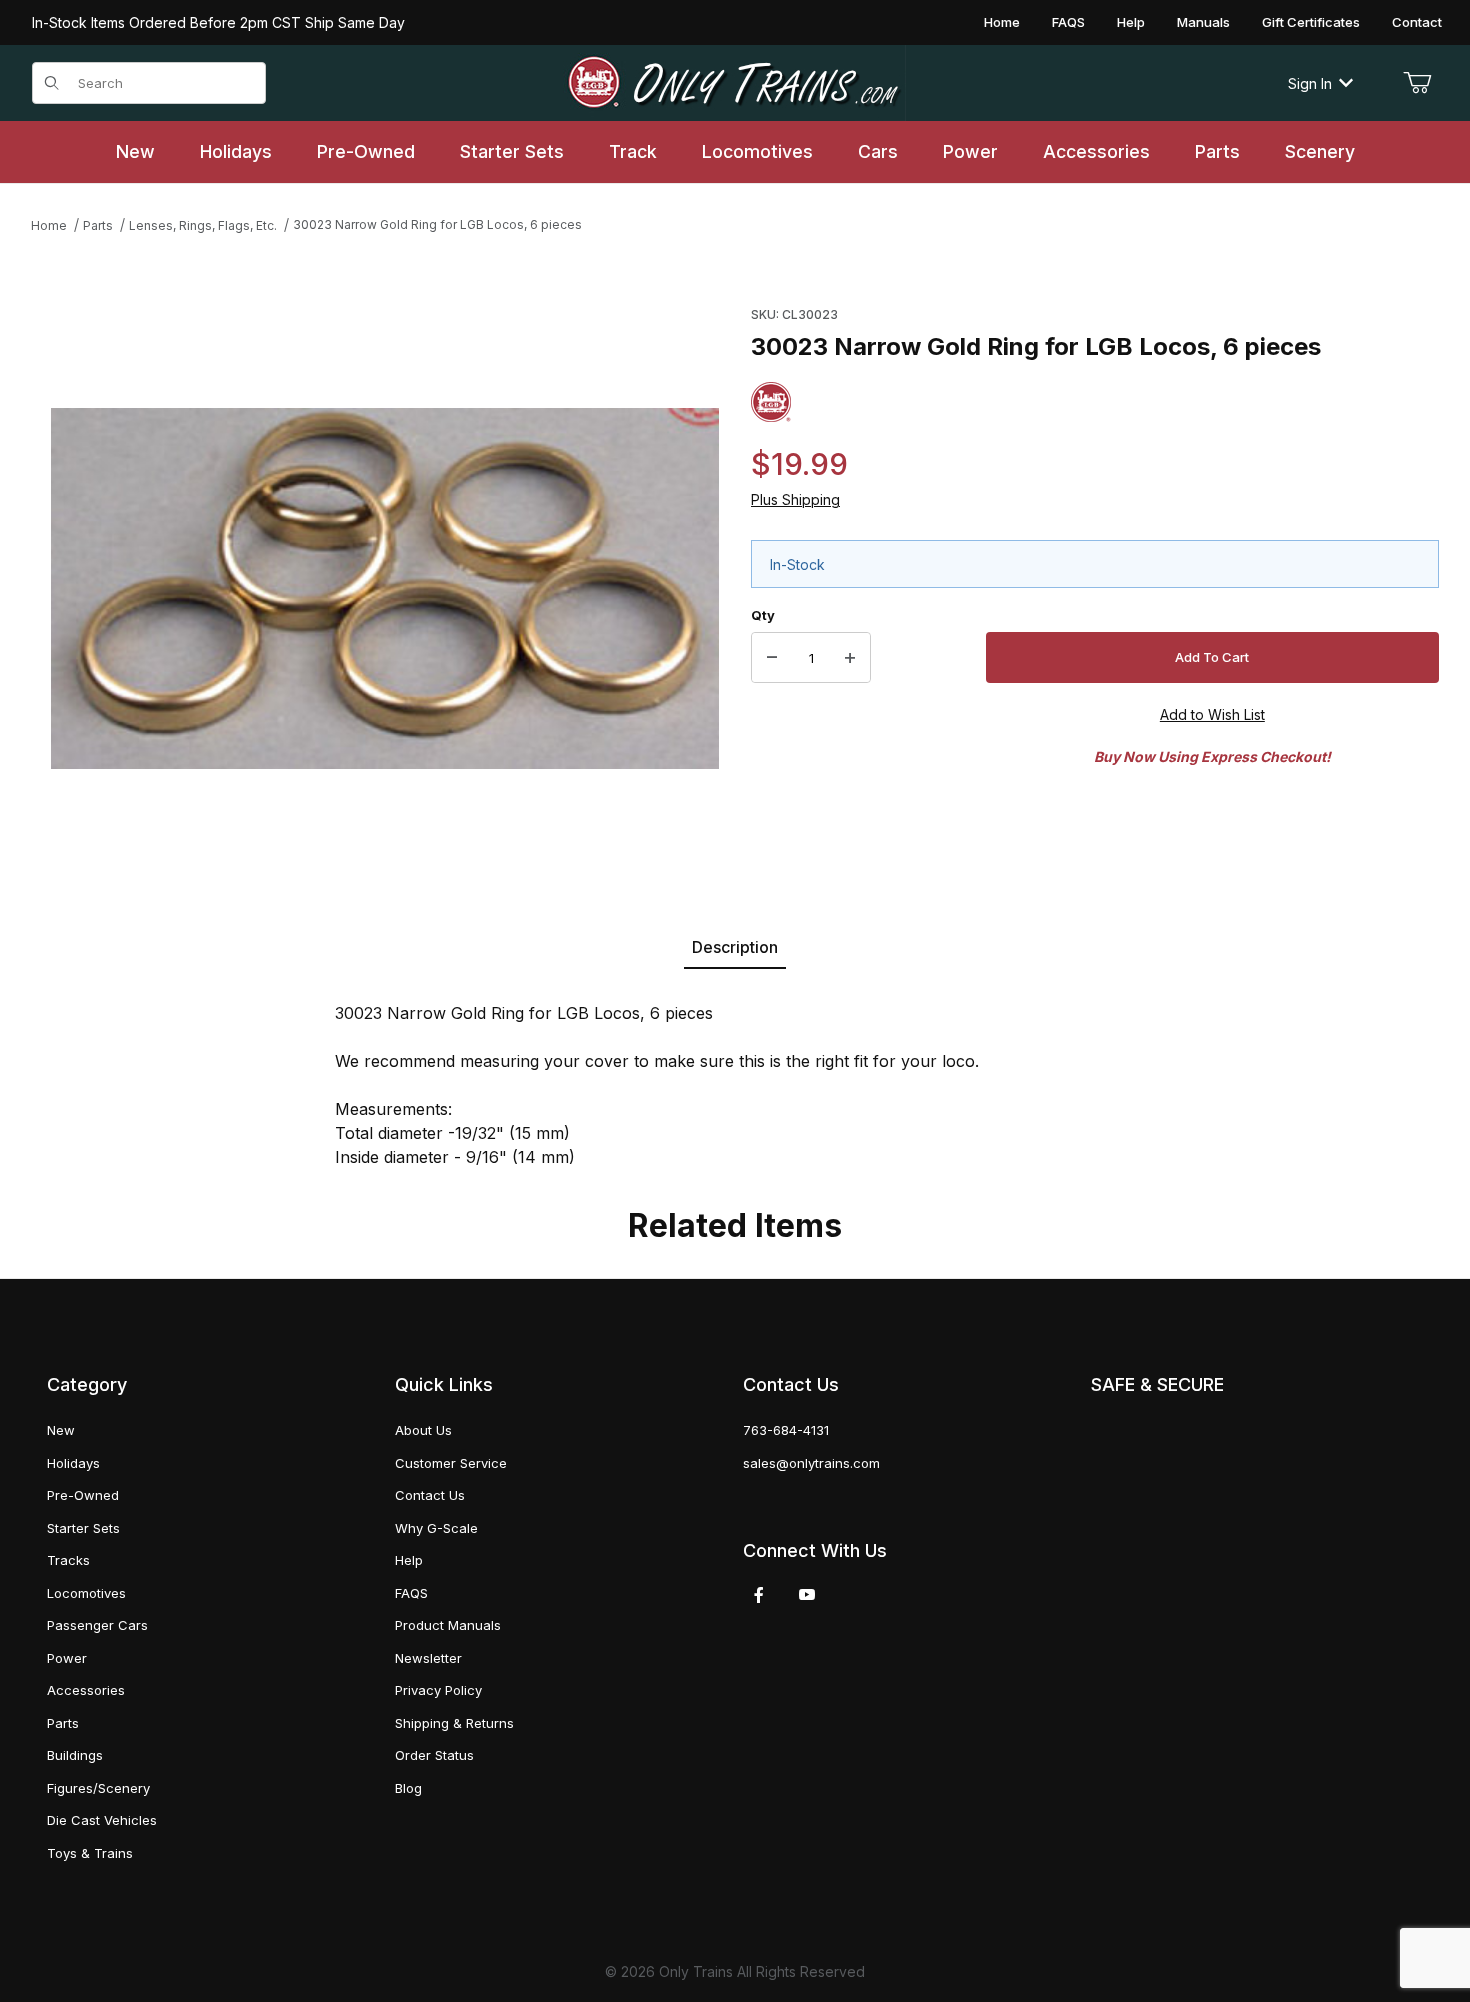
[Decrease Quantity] (772, 658)
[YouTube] (807, 1595)
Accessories (86, 1690)
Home (1002, 22)
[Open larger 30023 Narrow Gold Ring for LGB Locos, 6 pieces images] (385, 589)
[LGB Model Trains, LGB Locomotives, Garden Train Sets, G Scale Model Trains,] (734, 83)
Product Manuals (448, 1625)
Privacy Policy (438, 1690)
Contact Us (430, 1495)
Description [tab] (735, 947)
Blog (408, 1788)
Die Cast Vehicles (102, 1820)
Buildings (75, 1755)
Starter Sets (83, 1528)
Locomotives (86, 1593)
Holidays (73, 1463)
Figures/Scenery (98, 1788)
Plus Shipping (795, 499)
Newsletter (428, 1658)
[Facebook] (759, 1595)
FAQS (1068, 22)
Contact (1417, 22)
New (61, 1430)
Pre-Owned (83, 1495)
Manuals (1203, 22)
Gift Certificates (1311, 22)
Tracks (68, 1560)
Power (67, 1658)
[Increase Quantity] (850, 658)
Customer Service (451, 1463)
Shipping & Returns (454, 1723)
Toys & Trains (90, 1853)
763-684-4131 (786, 1430)
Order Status (434, 1755)
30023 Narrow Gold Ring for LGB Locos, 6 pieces (437, 224)
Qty (763, 615)
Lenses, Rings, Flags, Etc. (203, 225)
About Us (423, 1430)
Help (1131, 22)
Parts (98, 225)
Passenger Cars (97, 1625)
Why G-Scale (436, 1528)
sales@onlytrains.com (811, 1463)
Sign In (1310, 83)
